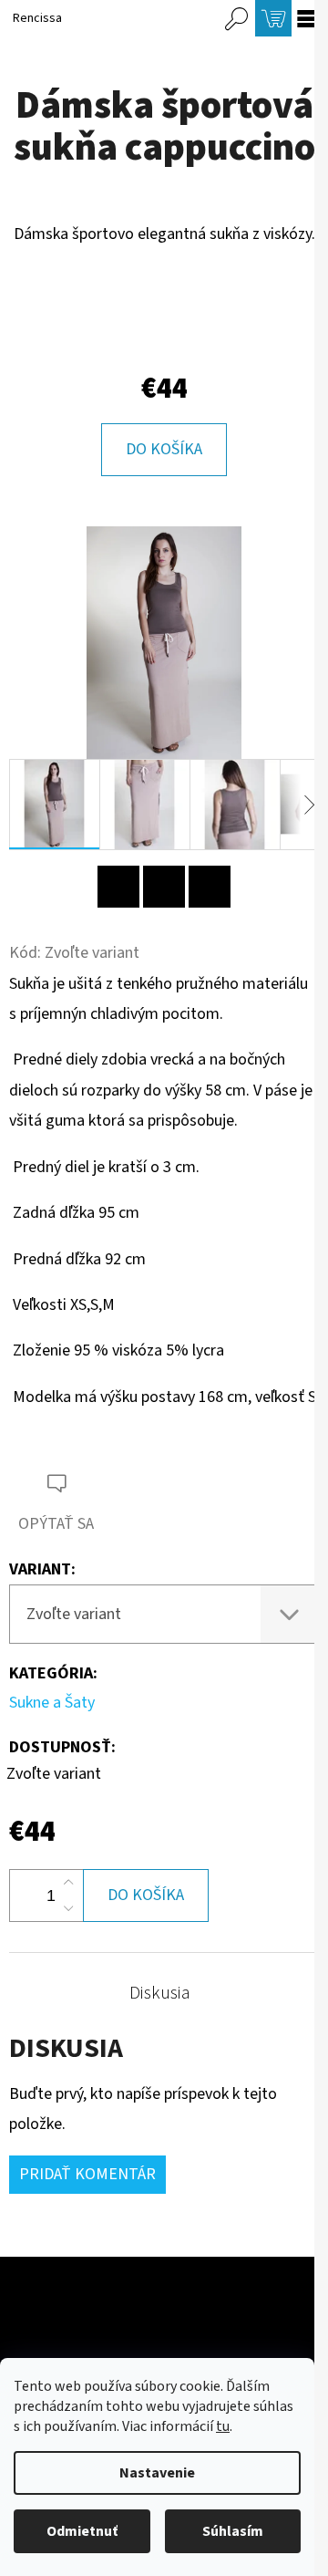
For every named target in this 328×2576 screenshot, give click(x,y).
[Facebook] (164, 887)
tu (223, 2426)
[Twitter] (210, 887)
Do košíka (164, 449)
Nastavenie (157, 2473)
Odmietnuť (82, 2531)
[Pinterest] (118, 887)
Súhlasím (233, 2531)
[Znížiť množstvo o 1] (68, 1908)
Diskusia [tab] (160, 1993)
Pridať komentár (87, 2174)
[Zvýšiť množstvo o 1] (68, 1883)
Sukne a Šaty (52, 1703)
